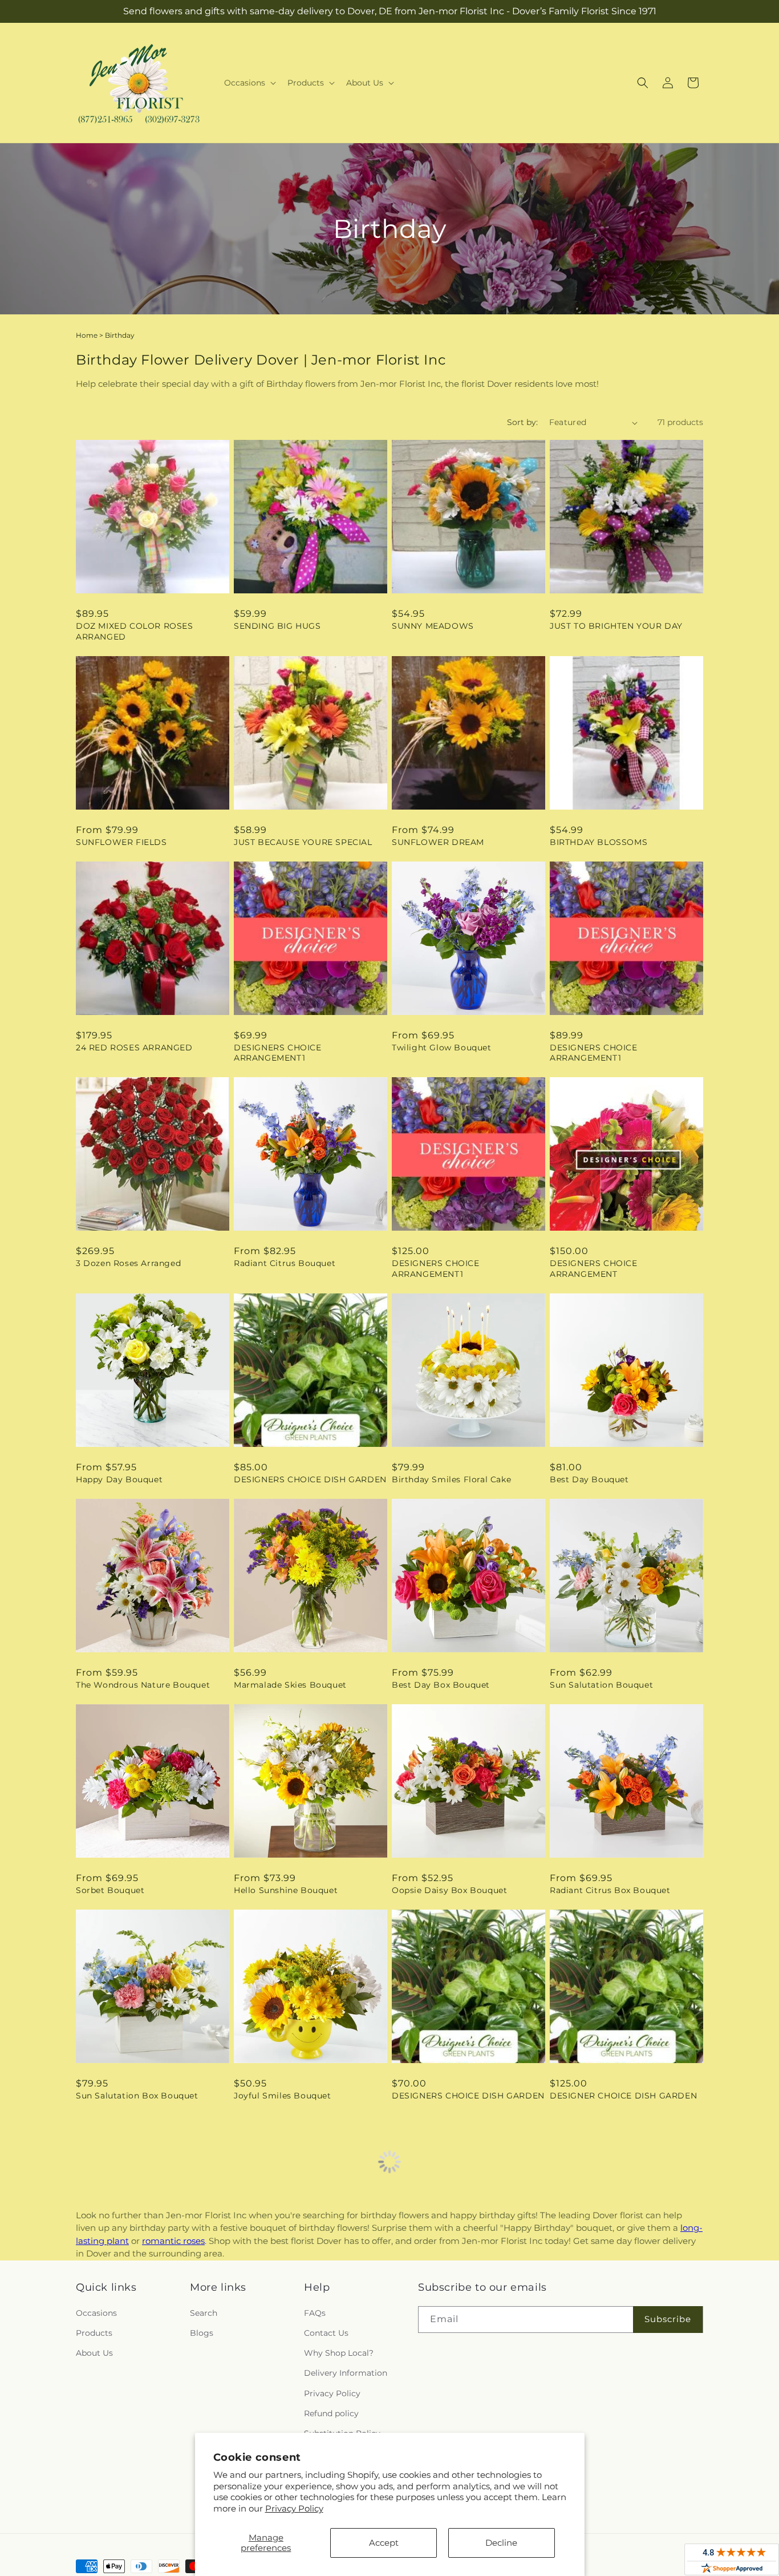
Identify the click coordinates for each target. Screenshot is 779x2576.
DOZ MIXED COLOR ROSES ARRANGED (135, 631)
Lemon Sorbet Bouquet (600, 2507)
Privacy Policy (294, 2508)
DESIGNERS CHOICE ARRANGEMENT (594, 1268)
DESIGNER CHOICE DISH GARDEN (623, 2096)
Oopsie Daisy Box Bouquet (449, 1890)
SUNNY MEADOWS (433, 626)
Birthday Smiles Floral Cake (451, 1479)
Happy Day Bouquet (119, 1479)
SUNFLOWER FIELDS (121, 842)
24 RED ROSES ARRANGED (134, 1048)
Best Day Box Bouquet (441, 1685)
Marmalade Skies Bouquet (290, 1685)
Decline (501, 2543)
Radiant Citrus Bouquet (285, 1263)
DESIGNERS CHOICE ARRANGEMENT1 (278, 1053)
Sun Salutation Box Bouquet (137, 2096)
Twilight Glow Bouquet (442, 1048)
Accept (384, 2543)
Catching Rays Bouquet (285, 2301)
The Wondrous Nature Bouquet (143, 1685)
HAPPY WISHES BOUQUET (133, 2507)
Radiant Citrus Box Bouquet (610, 1890)
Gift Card (569, 2301)
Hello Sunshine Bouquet (286, 1890)
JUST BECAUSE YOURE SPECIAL (303, 842)
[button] (249, 83)
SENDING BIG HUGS (277, 626)
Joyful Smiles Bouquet (283, 2096)
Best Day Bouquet (589, 1479)
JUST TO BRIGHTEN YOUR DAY (616, 626)
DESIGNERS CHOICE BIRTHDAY (143, 2301)
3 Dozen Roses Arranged (128, 1263)
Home (87, 335)
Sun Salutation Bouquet (601, 1685)
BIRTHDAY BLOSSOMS (599, 842)
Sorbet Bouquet (110, 1890)
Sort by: (522, 422)
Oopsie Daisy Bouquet (440, 2301)
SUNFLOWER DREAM (438, 842)
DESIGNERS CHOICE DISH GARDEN (310, 1479)
